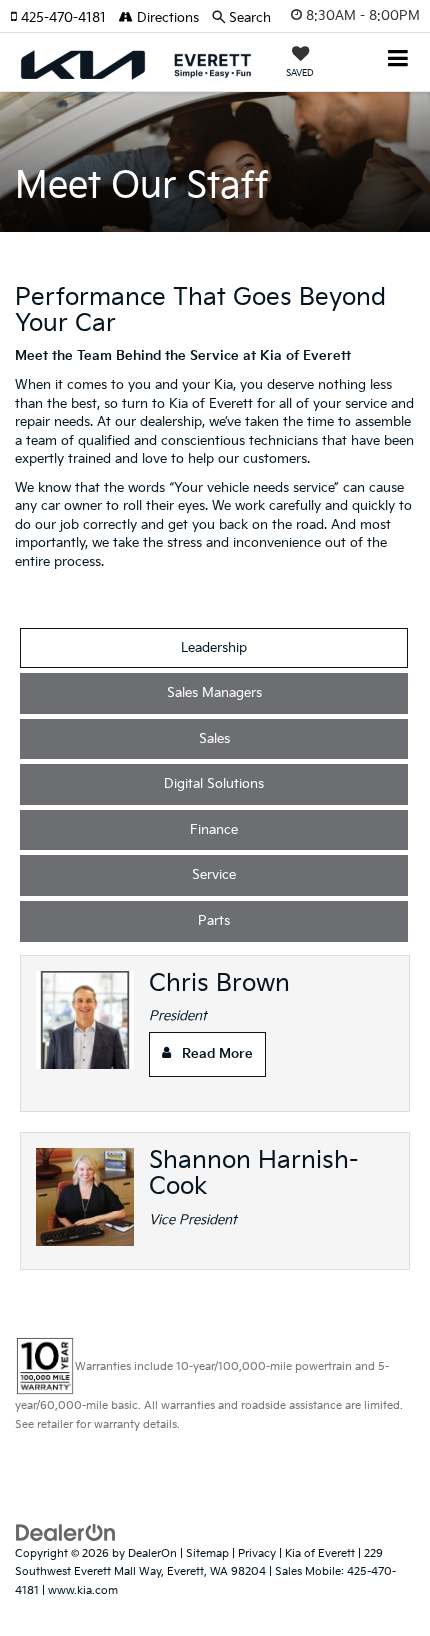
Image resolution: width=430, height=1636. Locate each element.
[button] (64, 18)
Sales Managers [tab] (214, 693)
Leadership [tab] (214, 648)
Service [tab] (214, 875)
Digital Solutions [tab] (214, 784)
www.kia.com (83, 1590)
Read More (217, 1054)
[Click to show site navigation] (398, 60)
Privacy (257, 1553)
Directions (166, 18)
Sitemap (207, 1553)
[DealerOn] (66, 1532)
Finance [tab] (214, 830)
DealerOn (152, 1553)
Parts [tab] (214, 921)
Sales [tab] (214, 739)
